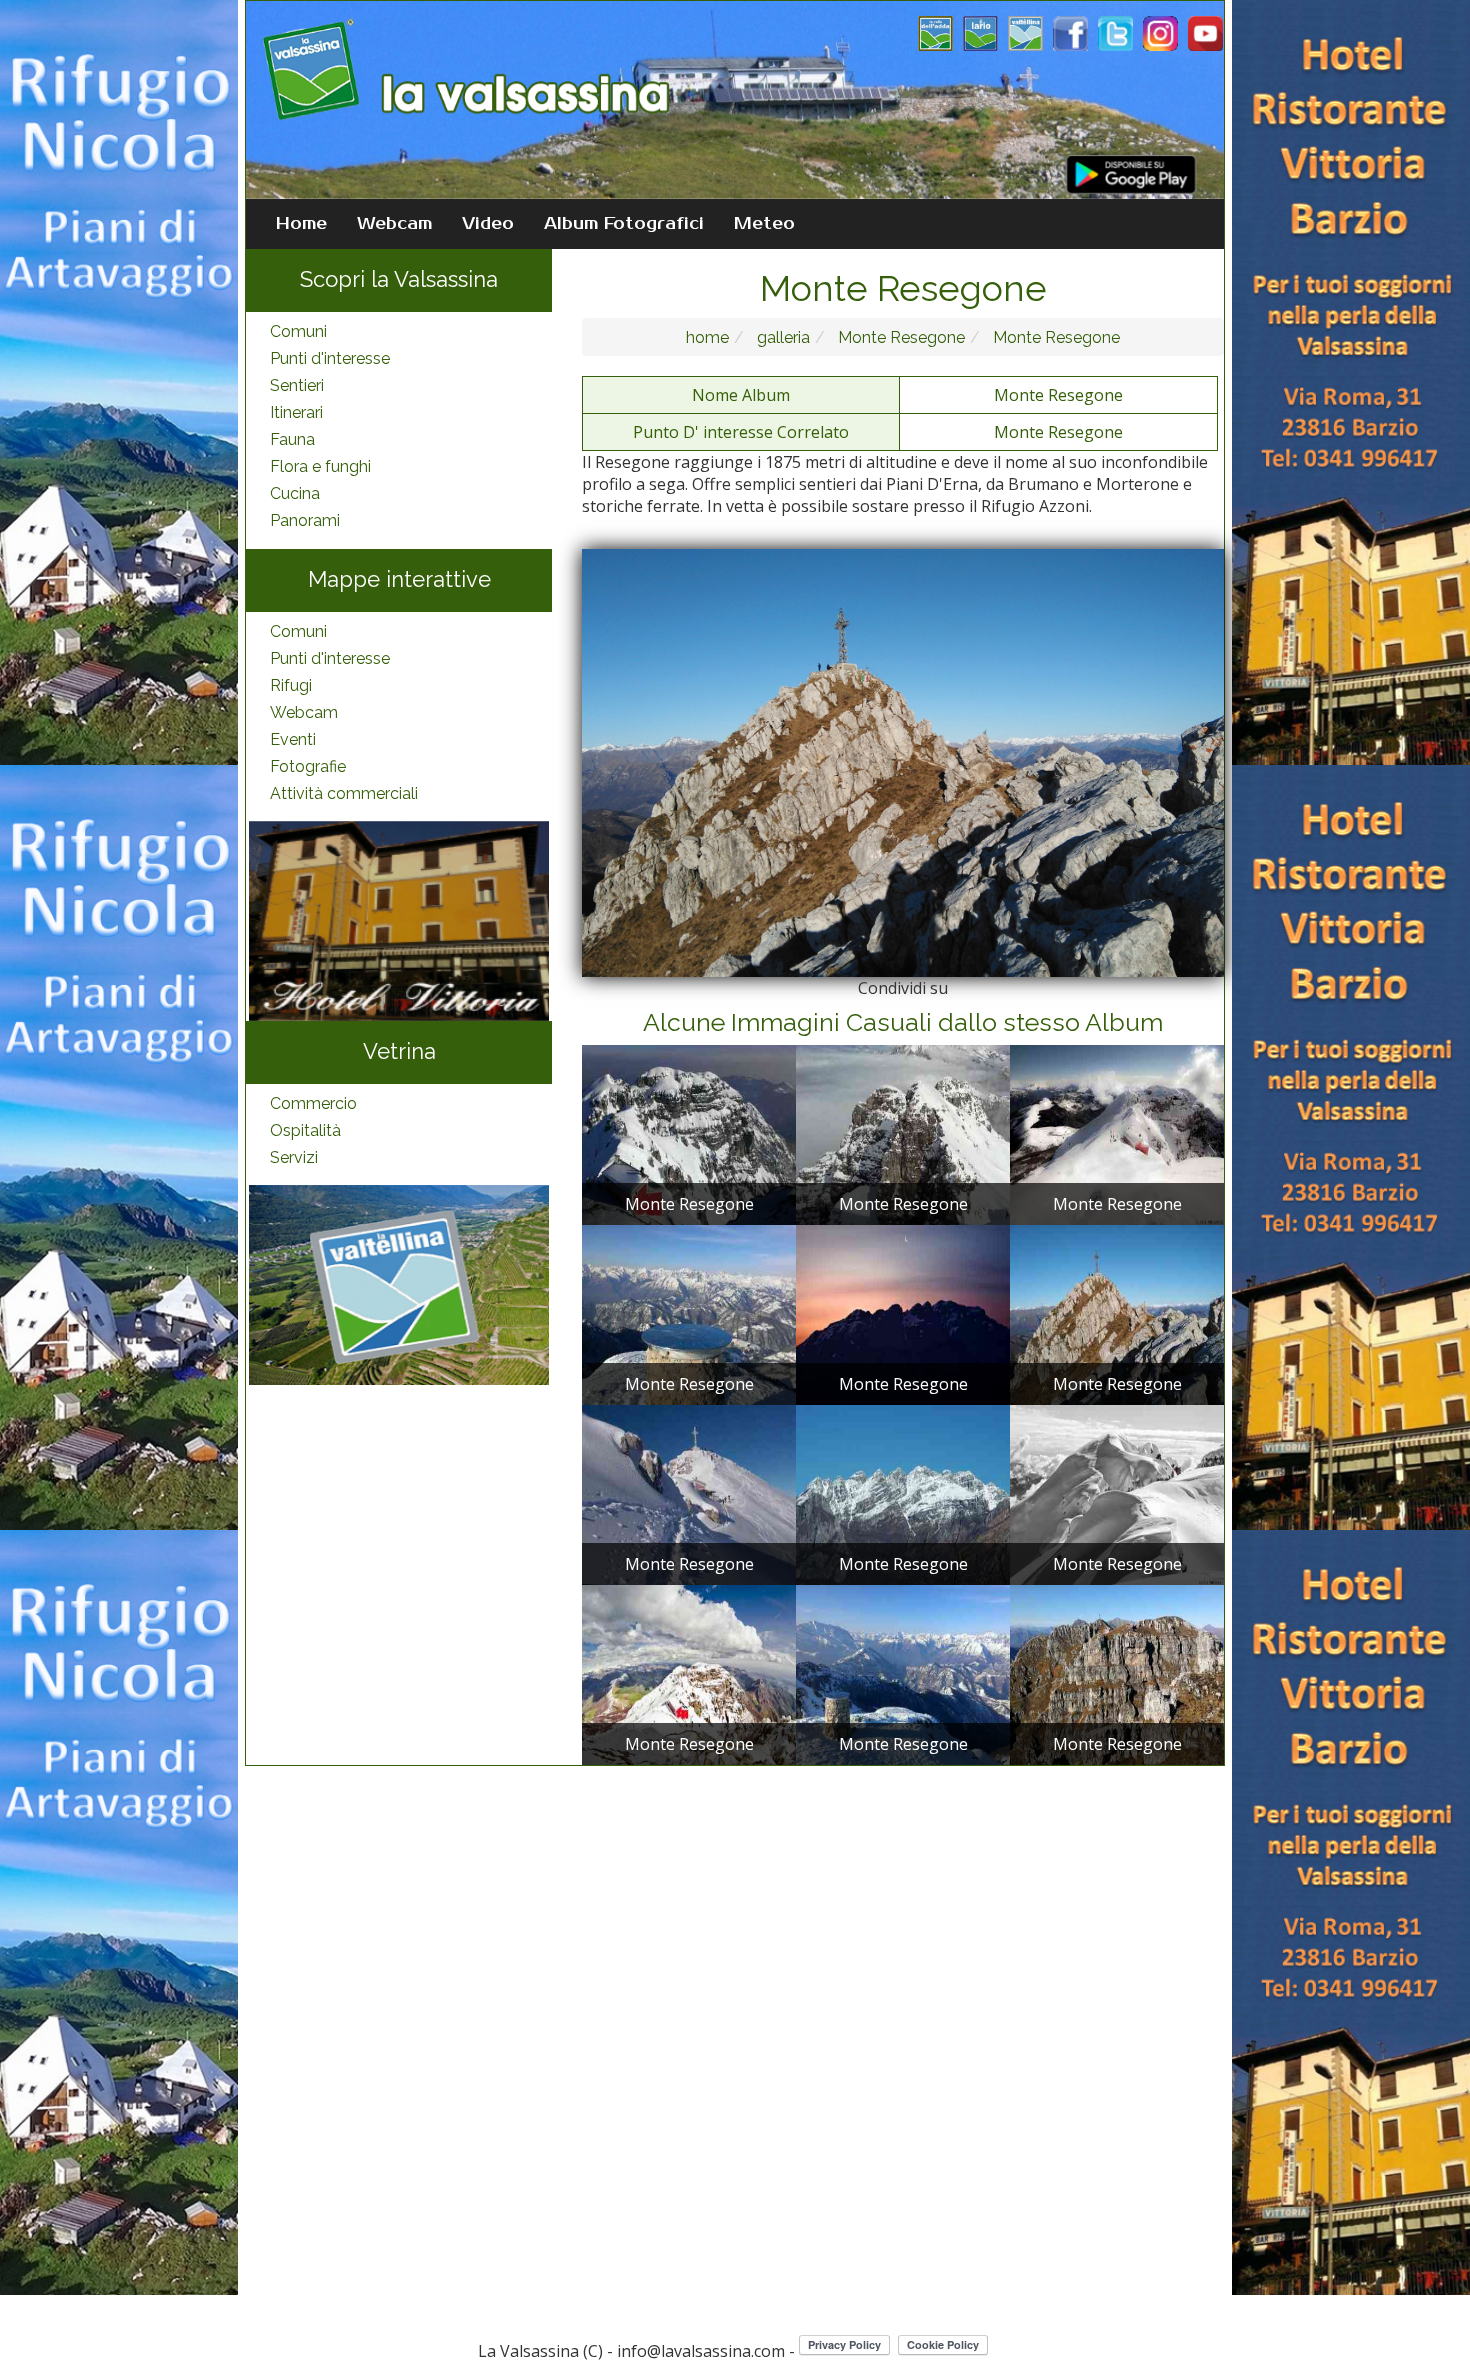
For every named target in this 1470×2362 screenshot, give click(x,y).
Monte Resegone (899, 337)
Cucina (295, 493)
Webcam (394, 224)
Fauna (292, 439)
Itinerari (296, 412)
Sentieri (297, 385)
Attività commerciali (344, 793)
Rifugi (291, 685)
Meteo (764, 224)
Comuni (298, 331)
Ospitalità (305, 1130)
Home (301, 224)
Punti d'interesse (330, 358)
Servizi (294, 1157)
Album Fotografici (624, 224)
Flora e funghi (320, 466)
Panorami (305, 520)
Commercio (313, 1103)
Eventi (293, 739)
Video (488, 224)
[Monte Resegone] (689, 1134)
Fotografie (308, 766)
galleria (781, 337)
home (707, 337)
